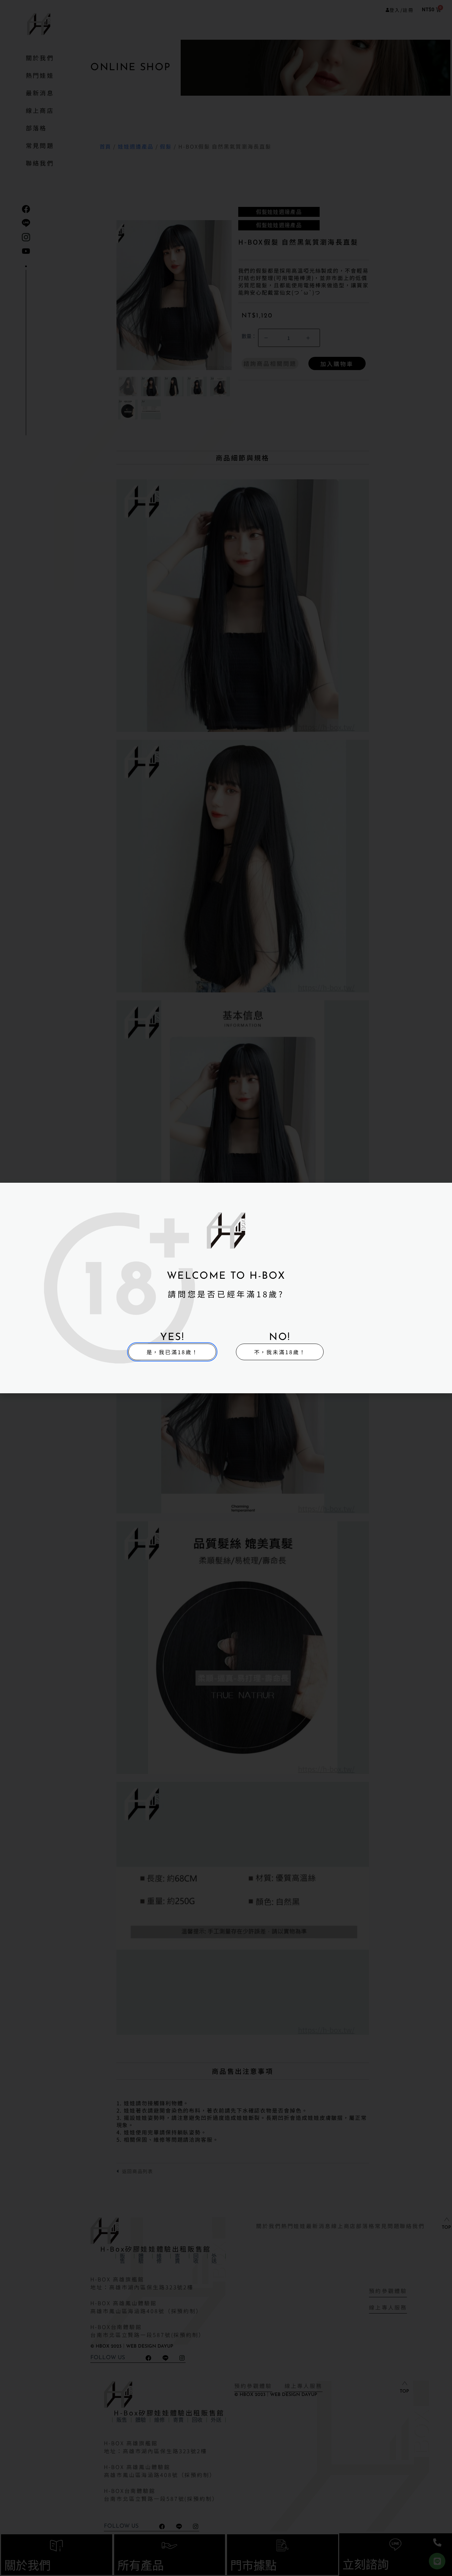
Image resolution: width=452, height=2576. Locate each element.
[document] (226, 1288)
